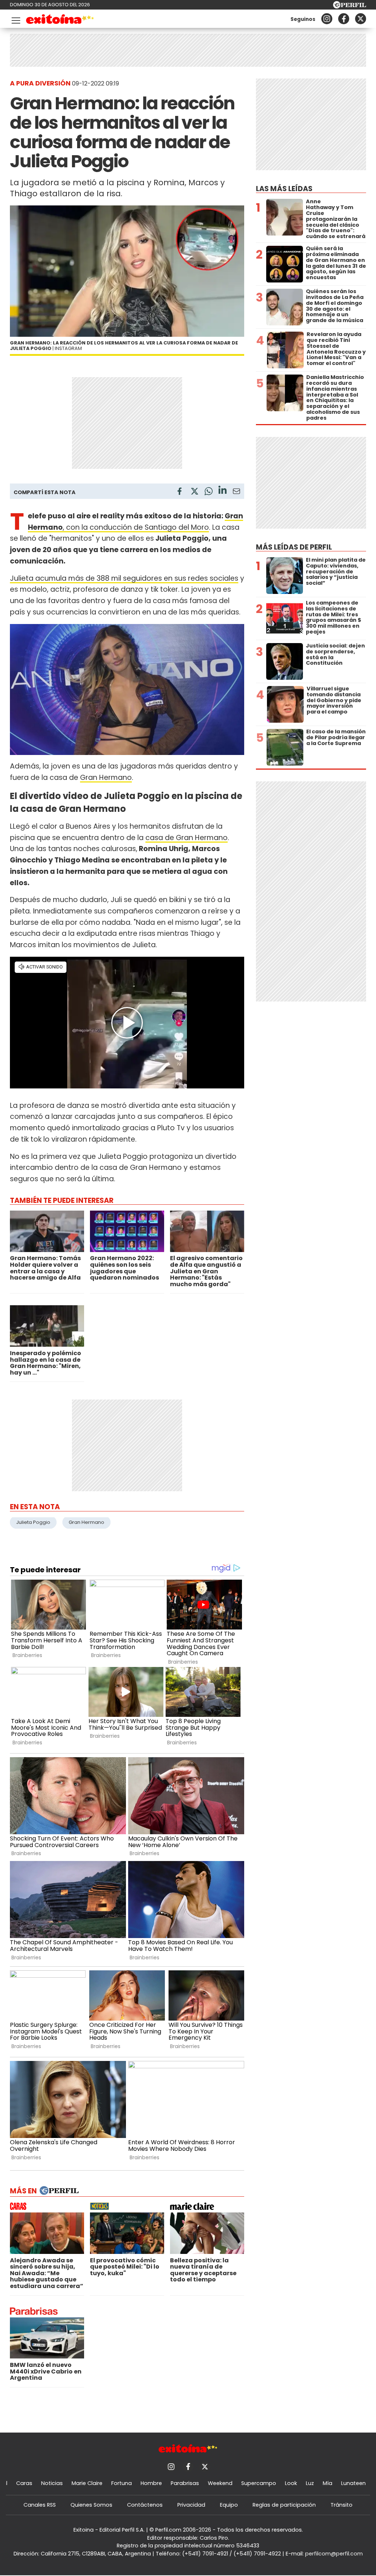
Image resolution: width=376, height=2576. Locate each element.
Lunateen (353, 2483)
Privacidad (191, 2505)
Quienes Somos (91, 2505)
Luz (310, 2483)
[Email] (236, 492)
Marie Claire (87, 2483)
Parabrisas (185, 2483)
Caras (24, 2483)
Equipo (229, 2505)
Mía (328, 2483)
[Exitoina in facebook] (344, 19)
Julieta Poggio (33, 1522)
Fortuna (122, 2483)
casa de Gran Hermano (187, 838)
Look (291, 2483)
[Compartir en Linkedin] (223, 491)
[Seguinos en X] (361, 19)
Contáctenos (145, 2505)
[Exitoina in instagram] (327, 19)
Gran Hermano (106, 778)
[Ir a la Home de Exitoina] (60, 20)
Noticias (52, 2483)
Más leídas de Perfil (294, 547)
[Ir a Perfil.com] (350, 6)
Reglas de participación (284, 2505)
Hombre (151, 2483)
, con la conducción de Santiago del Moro (136, 527)
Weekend (220, 2483)
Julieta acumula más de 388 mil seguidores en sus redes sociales (124, 578)
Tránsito (341, 2505)
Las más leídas (284, 189)
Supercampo (259, 2483)
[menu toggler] (15, 19)
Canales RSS (40, 2505)
